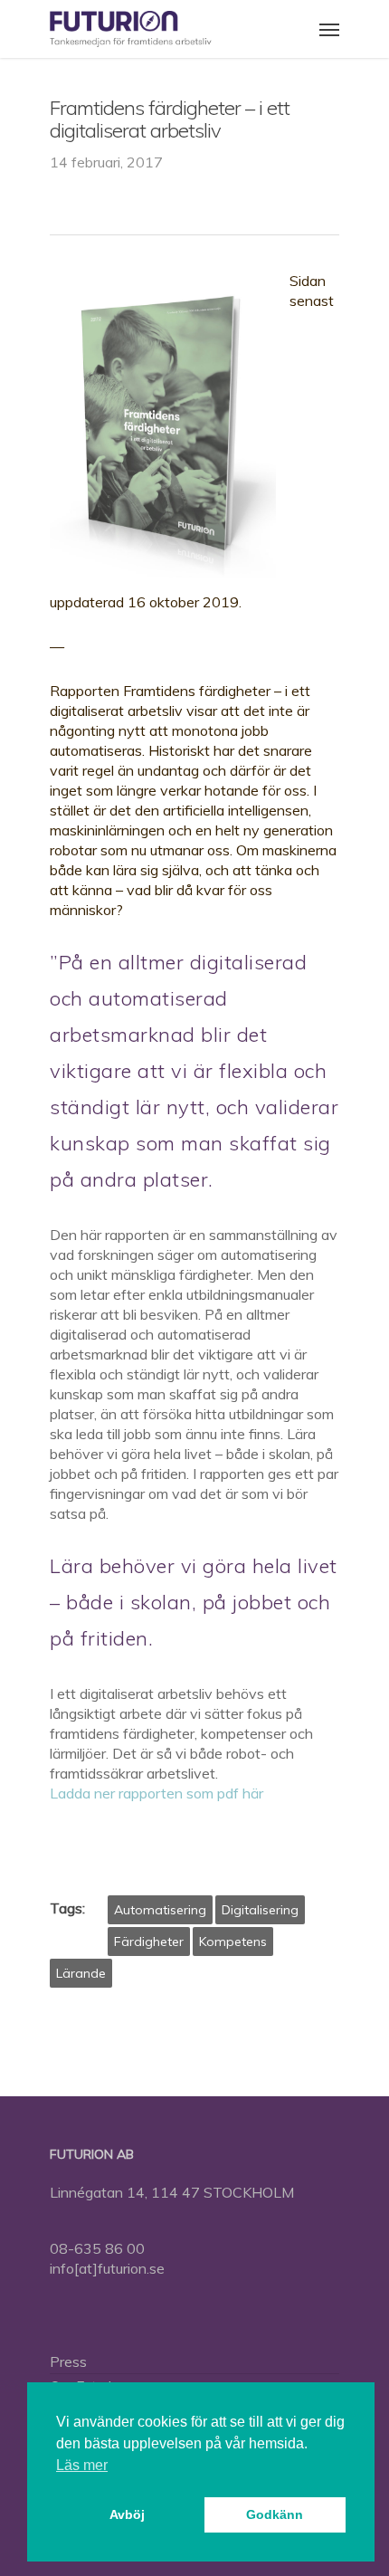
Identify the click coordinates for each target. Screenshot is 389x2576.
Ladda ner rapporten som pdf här (157, 1793)
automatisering (160, 1910)
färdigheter (149, 1942)
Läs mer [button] (82, 2465)
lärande (81, 1973)
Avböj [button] (127, 2514)
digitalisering (260, 1910)
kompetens (233, 1942)
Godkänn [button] (275, 2514)
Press (68, 2361)
